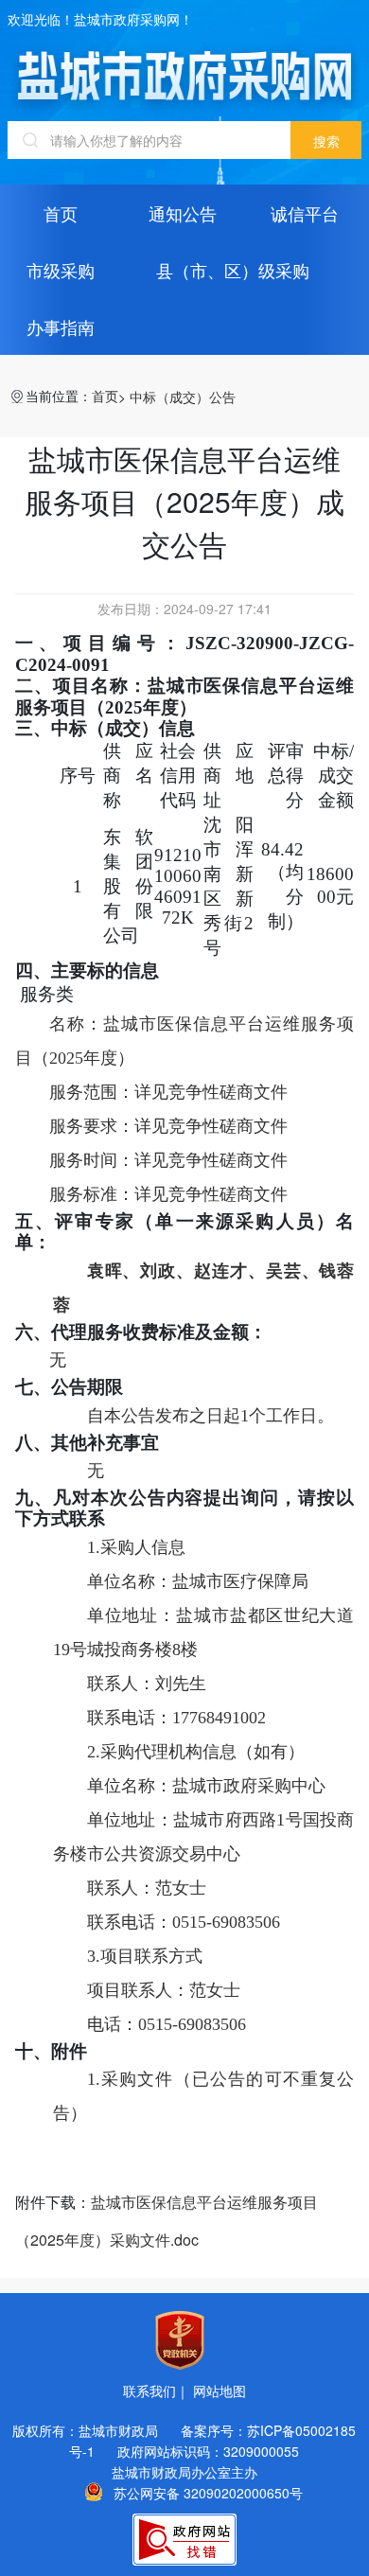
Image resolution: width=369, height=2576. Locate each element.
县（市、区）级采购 (233, 270)
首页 (61, 213)
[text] (149, 140)
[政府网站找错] (184, 2540)
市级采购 (61, 270)
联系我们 (149, 2391)
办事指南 (61, 326)
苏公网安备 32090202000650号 (208, 2492)
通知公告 (183, 213)
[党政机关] (180, 2340)
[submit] (326, 140)
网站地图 (220, 2391)
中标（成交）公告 (183, 397)
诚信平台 (305, 213)
